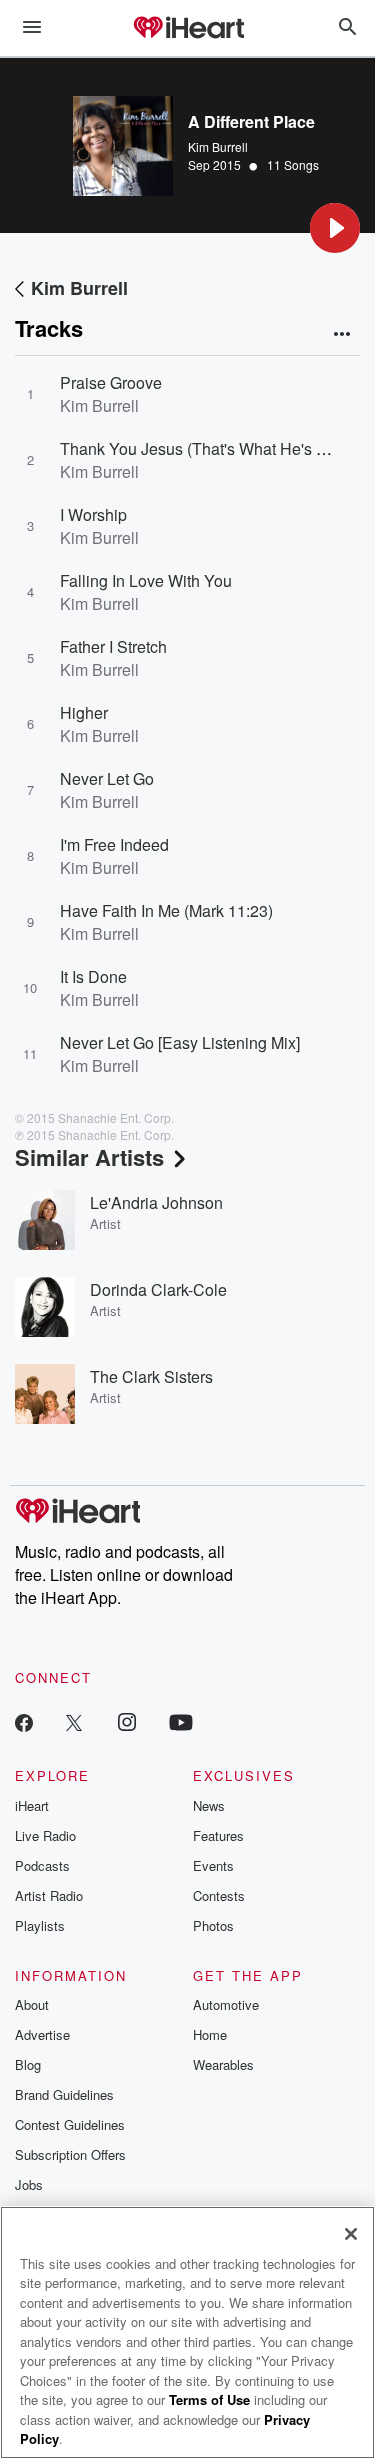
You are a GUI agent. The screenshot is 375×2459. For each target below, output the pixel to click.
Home (210, 2034)
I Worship (93, 514)
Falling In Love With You (146, 580)
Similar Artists (89, 1157)
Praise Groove (111, 382)
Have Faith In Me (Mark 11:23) (166, 910)
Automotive (226, 2004)
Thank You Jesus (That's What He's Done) (210, 448)
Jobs (29, 2184)
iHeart (32, 1805)
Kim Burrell (218, 146)
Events (213, 1865)
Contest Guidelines (70, 2124)
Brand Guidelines (64, 2094)
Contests (219, 1895)
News (209, 1805)
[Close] (351, 2234)
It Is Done (93, 976)
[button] (335, 228)
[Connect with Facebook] (24, 1721)
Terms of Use (209, 2399)
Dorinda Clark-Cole (158, 1289)
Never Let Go (107, 778)
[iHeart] (188, 29)
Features (218, 1835)
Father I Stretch (113, 646)
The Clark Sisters (151, 1376)
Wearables (223, 2064)
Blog (28, 2064)
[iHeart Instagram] (127, 1721)
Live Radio (45, 1835)
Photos (213, 1925)
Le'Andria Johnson (156, 1202)
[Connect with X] (74, 1721)
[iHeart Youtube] (181, 1721)
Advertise (42, 2034)
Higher (84, 712)
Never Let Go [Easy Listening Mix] (180, 1042)
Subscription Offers (70, 2154)
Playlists (40, 1925)
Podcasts (42, 1865)
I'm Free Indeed (114, 844)
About (32, 2004)
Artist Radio (49, 1895)
